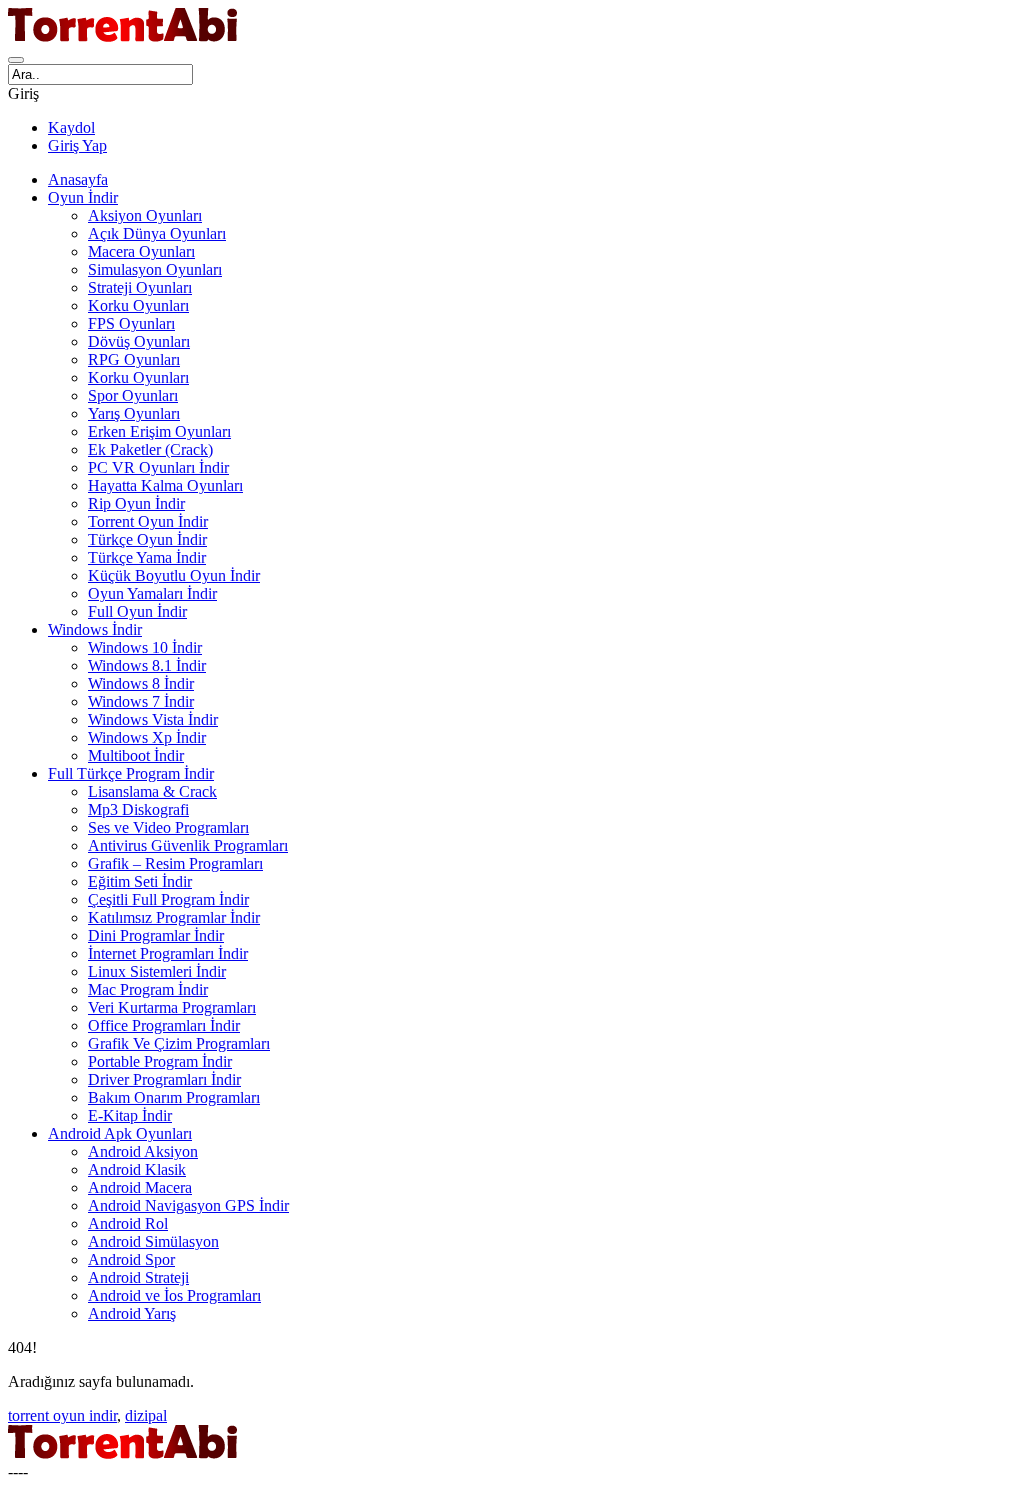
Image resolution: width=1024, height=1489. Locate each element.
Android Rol (128, 1223)
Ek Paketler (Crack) (150, 449)
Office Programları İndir (164, 1025)
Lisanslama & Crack (152, 791)
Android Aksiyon (143, 1151)
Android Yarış (132, 1313)
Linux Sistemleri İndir (157, 971)
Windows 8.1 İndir (147, 665)
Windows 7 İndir (141, 701)
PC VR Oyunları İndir (158, 467)
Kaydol (71, 127)
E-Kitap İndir (130, 1115)
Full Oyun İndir (137, 611)
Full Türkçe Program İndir (131, 773)
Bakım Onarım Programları (174, 1097)
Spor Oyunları (133, 395)
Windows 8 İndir (141, 683)
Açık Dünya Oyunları (157, 233)
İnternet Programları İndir (168, 953)
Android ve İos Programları (174, 1295)
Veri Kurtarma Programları (172, 1007)
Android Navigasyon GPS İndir (188, 1205)
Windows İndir (95, 629)
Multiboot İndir (136, 755)
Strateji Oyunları (140, 287)
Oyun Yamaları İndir (152, 593)
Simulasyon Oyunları (155, 269)
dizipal (146, 1415)
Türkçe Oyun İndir (147, 539)
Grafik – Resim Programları (175, 863)
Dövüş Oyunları (139, 341)
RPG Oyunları (134, 359)
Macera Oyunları (141, 251)
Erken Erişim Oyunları (159, 431)
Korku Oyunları (138, 305)
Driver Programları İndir (164, 1079)
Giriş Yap (77, 145)
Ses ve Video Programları (168, 827)
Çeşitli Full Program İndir (168, 899)
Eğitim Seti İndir (140, 881)
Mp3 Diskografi (138, 809)
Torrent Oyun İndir (148, 521)
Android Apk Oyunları (120, 1133)
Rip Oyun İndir (136, 503)
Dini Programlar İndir (156, 935)
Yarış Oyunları (134, 413)
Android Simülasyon (153, 1241)
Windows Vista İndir (153, 719)
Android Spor (131, 1259)
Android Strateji (138, 1277)
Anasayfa (78, 179)
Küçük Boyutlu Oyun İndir (174, 575)
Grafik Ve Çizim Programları (179, 1043)
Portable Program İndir (160, 1061)
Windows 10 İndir (145, 647)
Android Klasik (137, 1169)
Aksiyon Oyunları (145, 215)
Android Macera (140, 1187)
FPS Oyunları (131, 323)
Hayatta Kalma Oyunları (165, 485)
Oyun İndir (83, 197)
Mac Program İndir (148, 989)
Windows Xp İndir (147, 737)
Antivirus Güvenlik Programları (188, 845)
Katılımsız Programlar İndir (174, 917)
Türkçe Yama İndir (147, 557)
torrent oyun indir (62, 1415)
